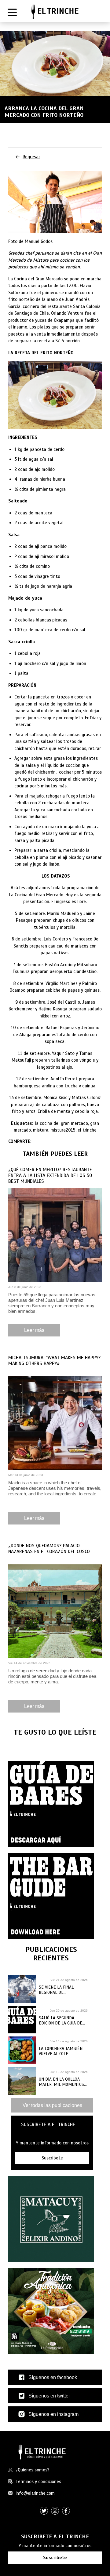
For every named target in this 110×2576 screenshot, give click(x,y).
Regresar (31, 157)
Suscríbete (55, 2558)
